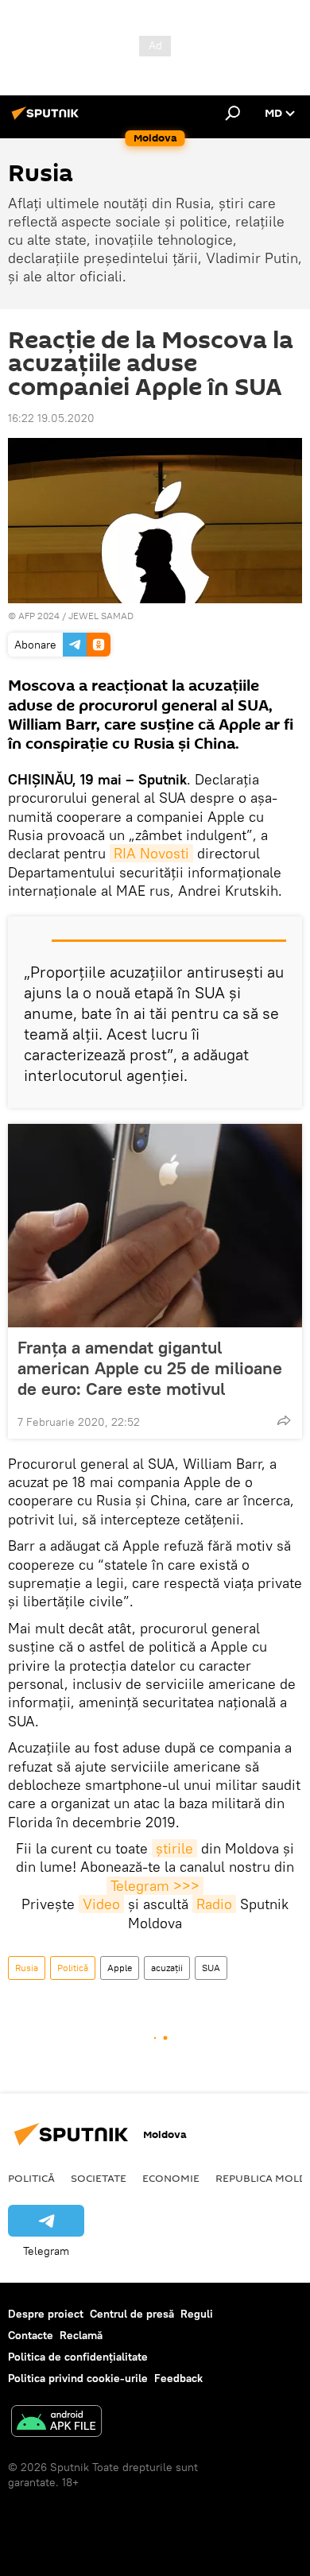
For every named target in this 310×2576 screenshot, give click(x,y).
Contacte (31, 2335)
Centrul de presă (132, 2314)
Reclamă (81, 2335)
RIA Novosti (151, 853)
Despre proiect (46, 2314)
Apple (120, 1968)
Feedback (178, 2378)
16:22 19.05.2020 (51, 418)
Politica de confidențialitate (78, 2357)
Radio (214, 1904)
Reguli (197, 2314)
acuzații (167, 1968)
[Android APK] (56, 2423)
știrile (174, 1848)
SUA (211, 1968)
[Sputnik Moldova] (48, 119)
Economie (171, 2178)
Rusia (27, 1968)
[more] (284, 1420)
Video (101, 1904)
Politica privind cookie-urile (78, 2378)
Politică (73, 1968)
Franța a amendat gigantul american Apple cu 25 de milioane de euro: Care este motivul (150, 1368)
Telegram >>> (155, 1886)
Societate (99, 2178)
